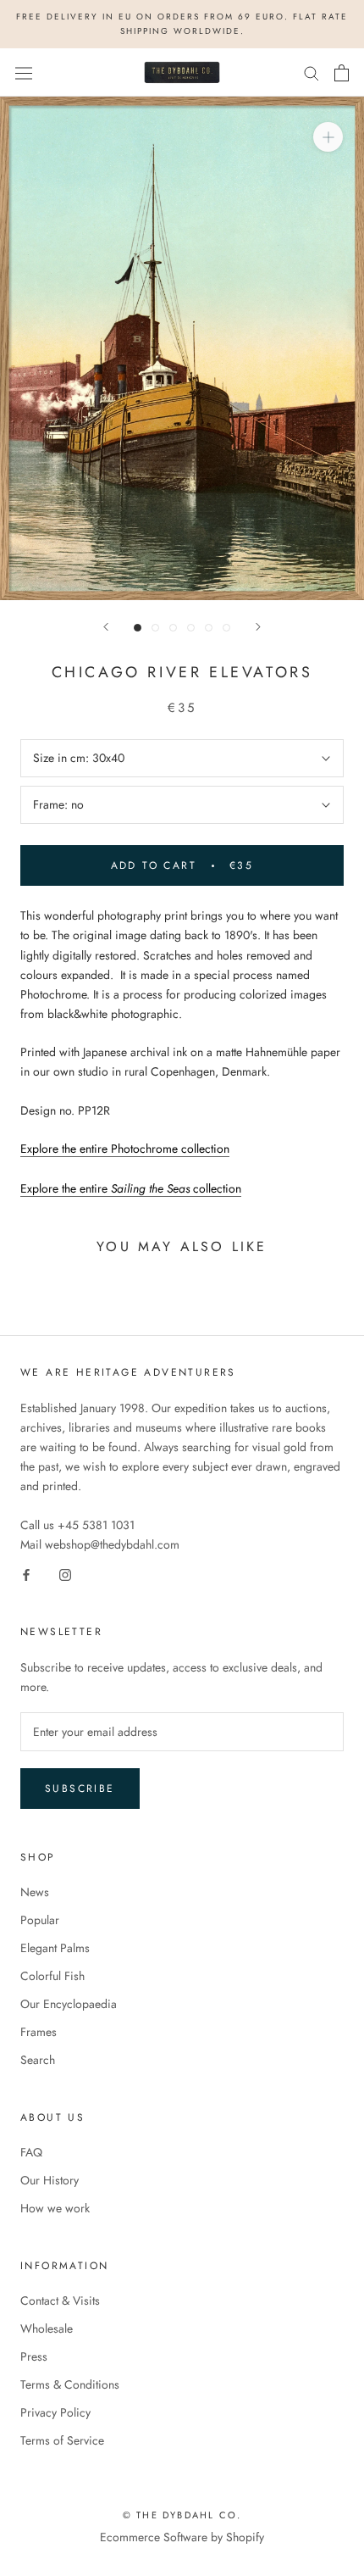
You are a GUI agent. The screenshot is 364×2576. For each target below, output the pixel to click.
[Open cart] (342, 73)
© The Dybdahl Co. (182, 2515)
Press (34, 2356)
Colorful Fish (52, 1976)
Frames (39, 2032)
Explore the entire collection (131, 1188)
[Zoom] (328, 137)
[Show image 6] (226, 628)
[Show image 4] (191, 628)
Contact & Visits (60, 2301)
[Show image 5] (209, 628)
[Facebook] (26, 1574)
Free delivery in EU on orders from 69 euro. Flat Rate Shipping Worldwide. (182, 24)
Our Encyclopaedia (69, 2004)
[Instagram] (65, 1574)
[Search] (312, 72)
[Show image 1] (138, 628)
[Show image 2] (155, 628)
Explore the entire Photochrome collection (125, 1149)
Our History (50, 2180)
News (35, 1892)
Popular (40, 1920)
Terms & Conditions (70, 2384)
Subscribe (80, 1789)
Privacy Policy (55, 2412)
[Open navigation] (24, 73)
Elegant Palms (55, 1948)
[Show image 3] (173, 628)
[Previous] (106, 627)
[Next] (258, 627)
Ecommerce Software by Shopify (182, 2537)
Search (38, 2060)
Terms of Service (62, 2440)
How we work (55, 2208)
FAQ (31, 2152)
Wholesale (47, 2328)
